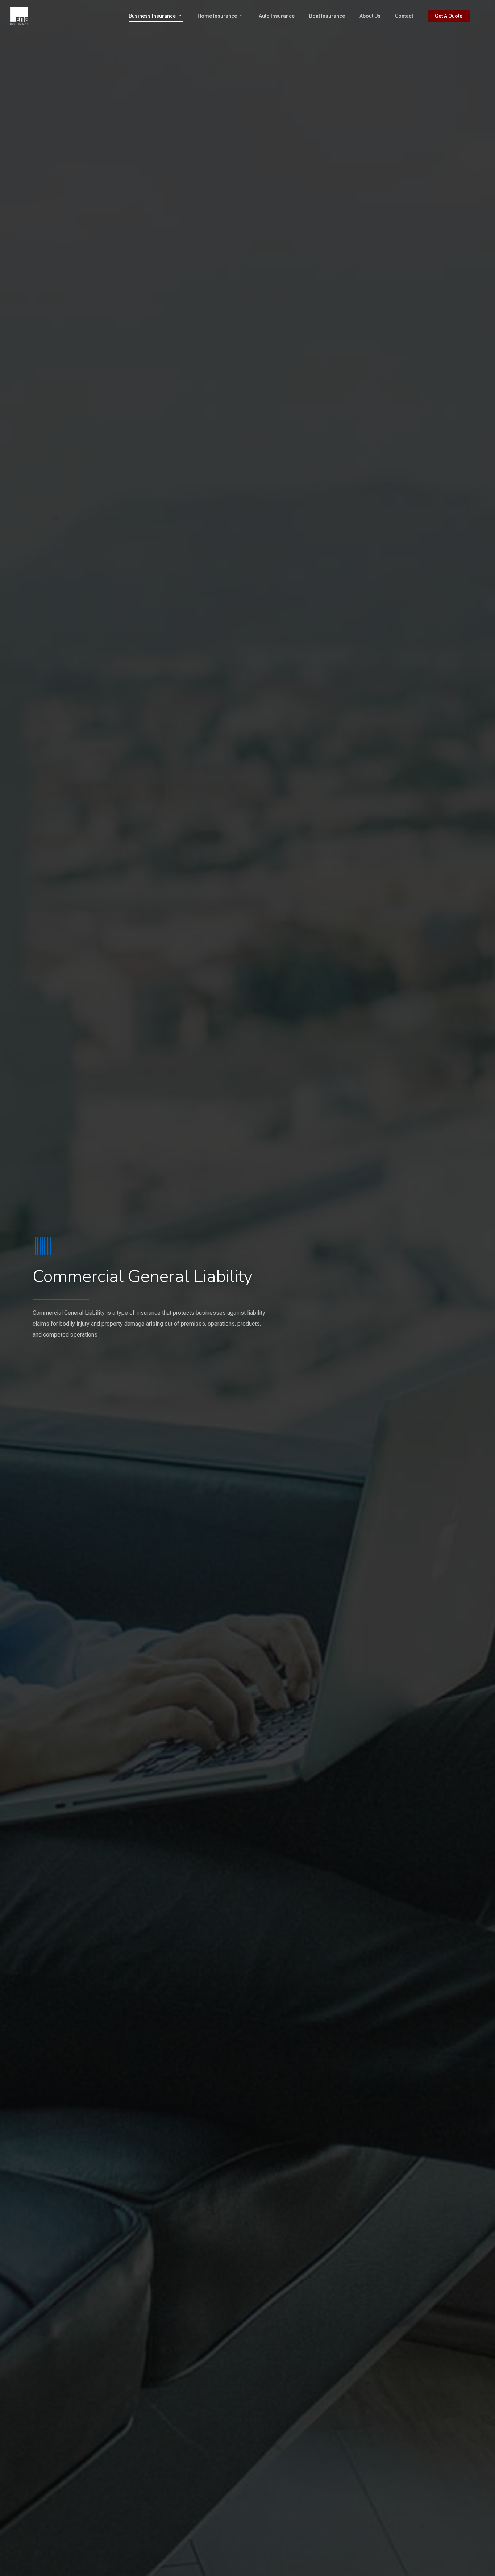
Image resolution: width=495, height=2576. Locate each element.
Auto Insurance (277, 16)
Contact (404, 16)
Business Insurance (152, 16)
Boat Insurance (327, 16)
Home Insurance (217, 16)
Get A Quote (449, 16)
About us (370, 16)
